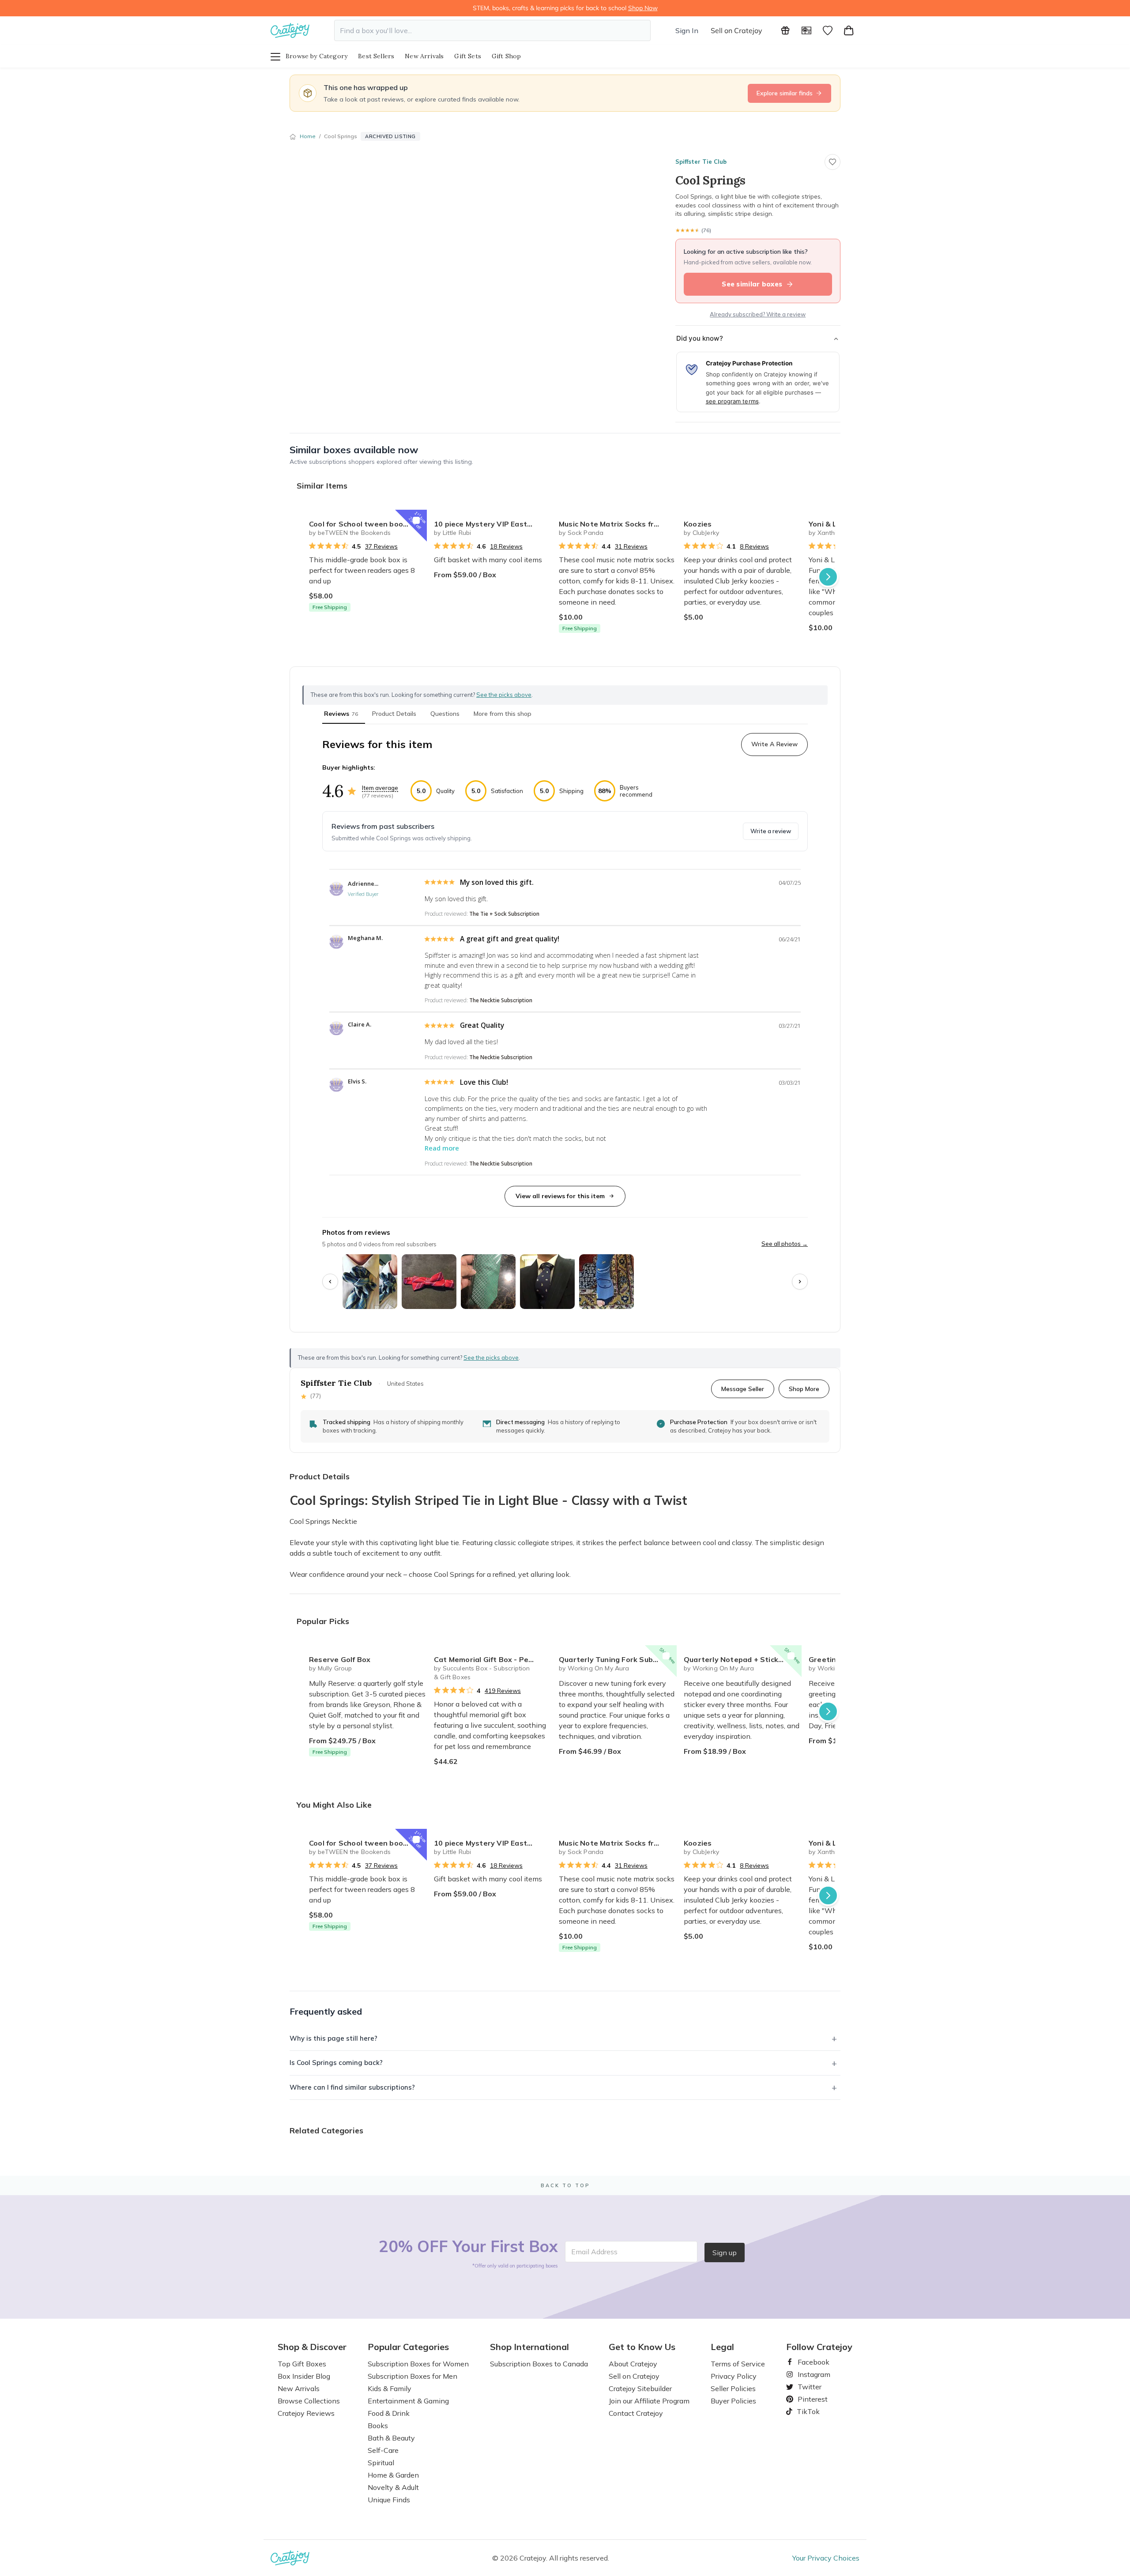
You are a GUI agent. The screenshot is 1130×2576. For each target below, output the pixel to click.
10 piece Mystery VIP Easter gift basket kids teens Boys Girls (493, 524)
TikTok (805, 2411)
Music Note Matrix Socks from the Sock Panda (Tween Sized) (618, 524)
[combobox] (492, 30)
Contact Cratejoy (636, 2413)
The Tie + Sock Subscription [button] (504, 914)
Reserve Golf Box (340, 1659)
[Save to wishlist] (832, 162)
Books (378, 2426)
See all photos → (785, 1244)
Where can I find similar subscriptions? (352, 2087)
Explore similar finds (785, 93)
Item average (380, 788)
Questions (445, 714)
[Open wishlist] (828, 30)
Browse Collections (309, 2401)
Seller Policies (733, 2388)
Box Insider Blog (304, 2376)
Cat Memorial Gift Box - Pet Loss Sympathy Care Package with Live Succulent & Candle (493, 1659)
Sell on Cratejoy (736, 30)
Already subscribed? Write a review (758, 314)
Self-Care (383, 2450)
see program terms (732, 401)
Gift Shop (507, 56)
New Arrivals (424, 56)
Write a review (771, 831)
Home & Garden (393, 2475)
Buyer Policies (733, 2401)
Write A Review (774, 744)
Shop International (529, 2347)
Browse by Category (316, 56)
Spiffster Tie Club (701, 162)
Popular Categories (408, 2347)
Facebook (810, 2362)
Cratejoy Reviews (306, 2413)
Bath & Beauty (391, 2438)
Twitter (806, 2387)
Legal (722, 2347)
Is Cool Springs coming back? (336, 2063)
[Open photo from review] (370, 1282)
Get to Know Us (642, 2347)
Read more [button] (442, 1148)
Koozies (698, 524)
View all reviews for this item (560, 1196)
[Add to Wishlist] (416, 520)
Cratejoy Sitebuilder (640, 2388)
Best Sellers (376, 56)
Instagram (810, 2374)
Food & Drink (389, 2413)
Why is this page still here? (333, 2038)
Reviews (341, 714)
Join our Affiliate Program (649, 2401)
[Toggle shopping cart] (849, 30)
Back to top (565, 2185)
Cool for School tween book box (365, 524)
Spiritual (381, 2463)
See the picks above (491, 1358)
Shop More (804, 1389)
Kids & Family (390, 2388)
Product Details (394, 714)
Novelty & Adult (393, 2487)
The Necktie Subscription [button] (501, 1000)
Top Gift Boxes (302, 2364)
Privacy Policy (734, 2376)
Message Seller (743, 1389)
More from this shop (503, 714)
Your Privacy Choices (826, 2558)
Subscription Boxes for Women (418, 2364)
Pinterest (809, 2399)
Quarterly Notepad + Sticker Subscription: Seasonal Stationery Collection (743, 1659)
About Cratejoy (633, 2364)
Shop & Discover (312, 2347)
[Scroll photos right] (800, 1282)
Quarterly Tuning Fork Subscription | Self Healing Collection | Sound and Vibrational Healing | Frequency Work (618, 1659)
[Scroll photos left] (330, 1282)
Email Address (594, 2252)
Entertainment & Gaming (408, 2401)
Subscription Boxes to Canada (539, 2364)
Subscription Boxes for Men (412, 2376)
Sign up (725, 2253)
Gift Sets (468, 56)
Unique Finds (389, 2500)
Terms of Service (738, 2364)
